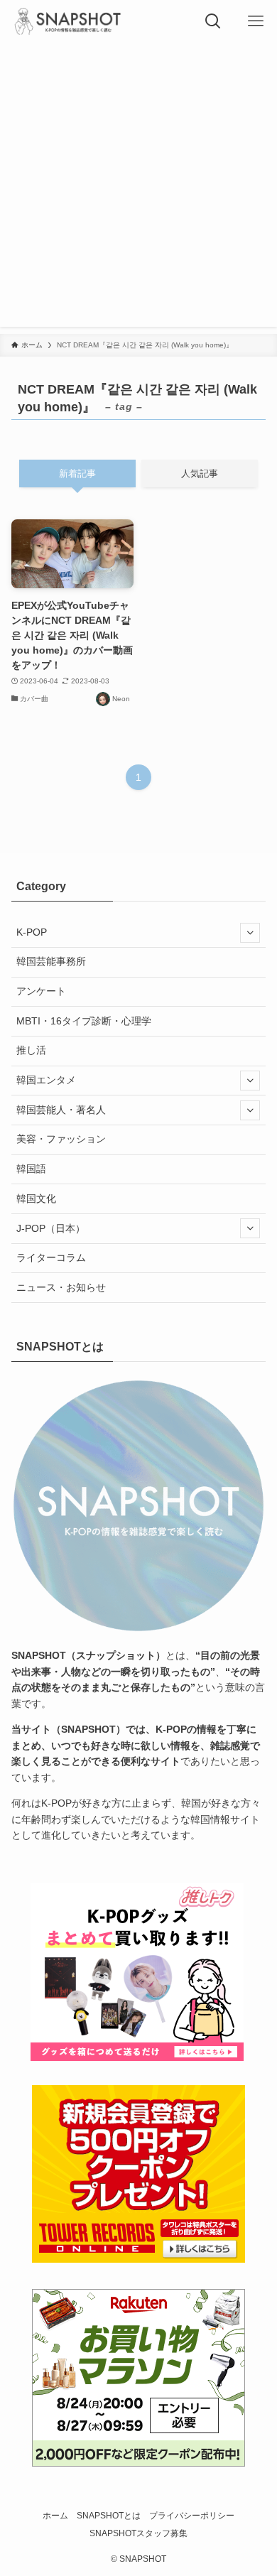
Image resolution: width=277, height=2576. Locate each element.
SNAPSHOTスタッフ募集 (138, 2533)
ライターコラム (51, 1257)
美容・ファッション (61, 1139)
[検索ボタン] (213, 21)
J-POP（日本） (51, 1228)
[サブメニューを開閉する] (250, 932)
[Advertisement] (138, 188)
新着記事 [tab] (77, 473)
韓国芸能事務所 (51, 961)
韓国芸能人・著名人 (61, 1110)
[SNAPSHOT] (69, 21)
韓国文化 (36, 1198)
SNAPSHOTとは (109, 2515)
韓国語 (31, 1169)
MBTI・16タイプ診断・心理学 (84, 1021)
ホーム (55, 2515)
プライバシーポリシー (192, 2515)
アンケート (41, 991)
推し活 (31, 1050)
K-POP (32, 932)
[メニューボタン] (256, 21)
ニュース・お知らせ (61, 1287)
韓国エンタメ (46, 1080)
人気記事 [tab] (200, 473)
